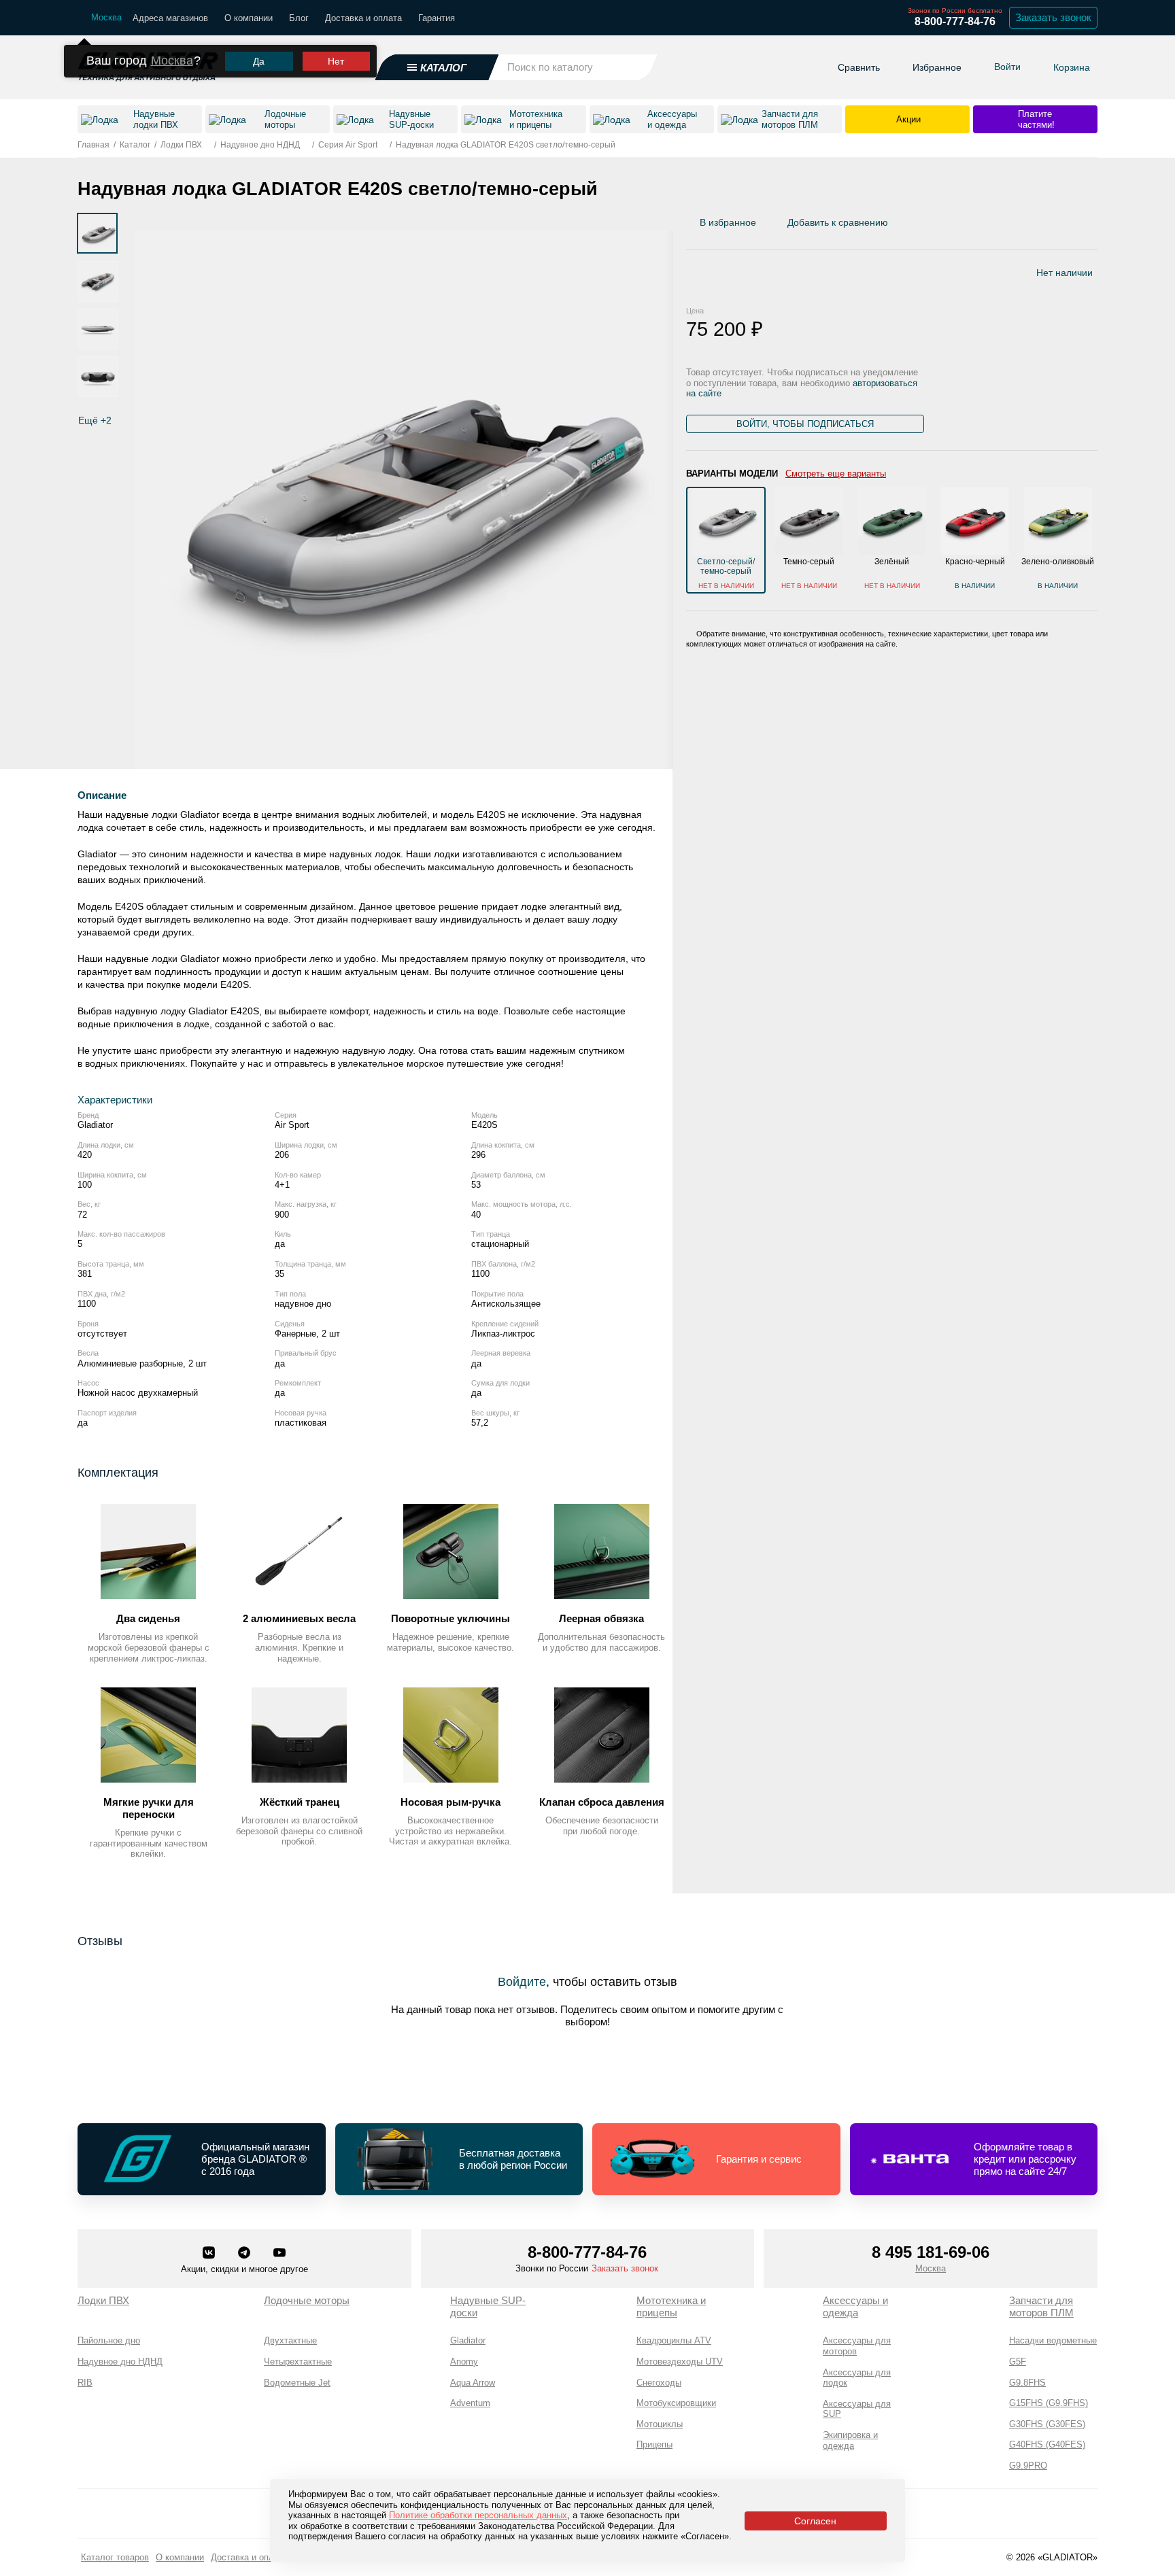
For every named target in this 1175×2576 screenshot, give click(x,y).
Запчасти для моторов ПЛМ (1041, 2306)
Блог (299, 18)
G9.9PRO (1028, 2466)
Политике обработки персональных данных (478, 2515)
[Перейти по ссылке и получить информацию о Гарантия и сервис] (716, 2159)
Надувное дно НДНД (120, 2362)
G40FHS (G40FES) (1047, 2444)
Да (259, 61)
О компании (249, 18)
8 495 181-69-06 (931, 2252)
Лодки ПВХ (103, 2300)
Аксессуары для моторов (857, 2346)
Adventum (470, 2403)
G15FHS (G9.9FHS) (1049, 2403)
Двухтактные (290, 2340)
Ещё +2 (95, 420)
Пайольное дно (109, 2340)
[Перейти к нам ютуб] (279, 2254)
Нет (336, 61)
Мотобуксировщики (676, 2403)
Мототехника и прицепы (671, 2306)
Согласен (815, 2521)
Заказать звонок (1053, 17)
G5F (1018, 2362)
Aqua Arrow (473, 2383)
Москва (172, 61)
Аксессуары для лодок (857, 2378)
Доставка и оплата (363, 18)
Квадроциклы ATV (674, 2340)
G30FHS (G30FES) (1047, 2424)
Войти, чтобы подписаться (805, 424)
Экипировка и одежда (850, 2440)
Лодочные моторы (307, 2300)
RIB (85, 2383)
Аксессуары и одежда (855, 2306)
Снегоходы (659, 2383)
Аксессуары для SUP (857, 2409)
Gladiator (468, 2340)
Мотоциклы (660, 2424)
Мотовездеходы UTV (680, 2362)
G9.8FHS (1027, 2383)
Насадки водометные (1053, 2340)
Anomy (464, 2362)
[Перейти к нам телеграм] (245, 2254)
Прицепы (654, 2444)
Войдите (522, 1982)
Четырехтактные (298, 2362)
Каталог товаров (115, 2557)
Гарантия (437, 18)
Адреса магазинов (170, 18)
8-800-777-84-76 (955, 21)
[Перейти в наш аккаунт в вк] (210, 2254)
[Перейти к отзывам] (1097, 226)
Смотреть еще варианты (836, 474)
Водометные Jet (297, 2383)
